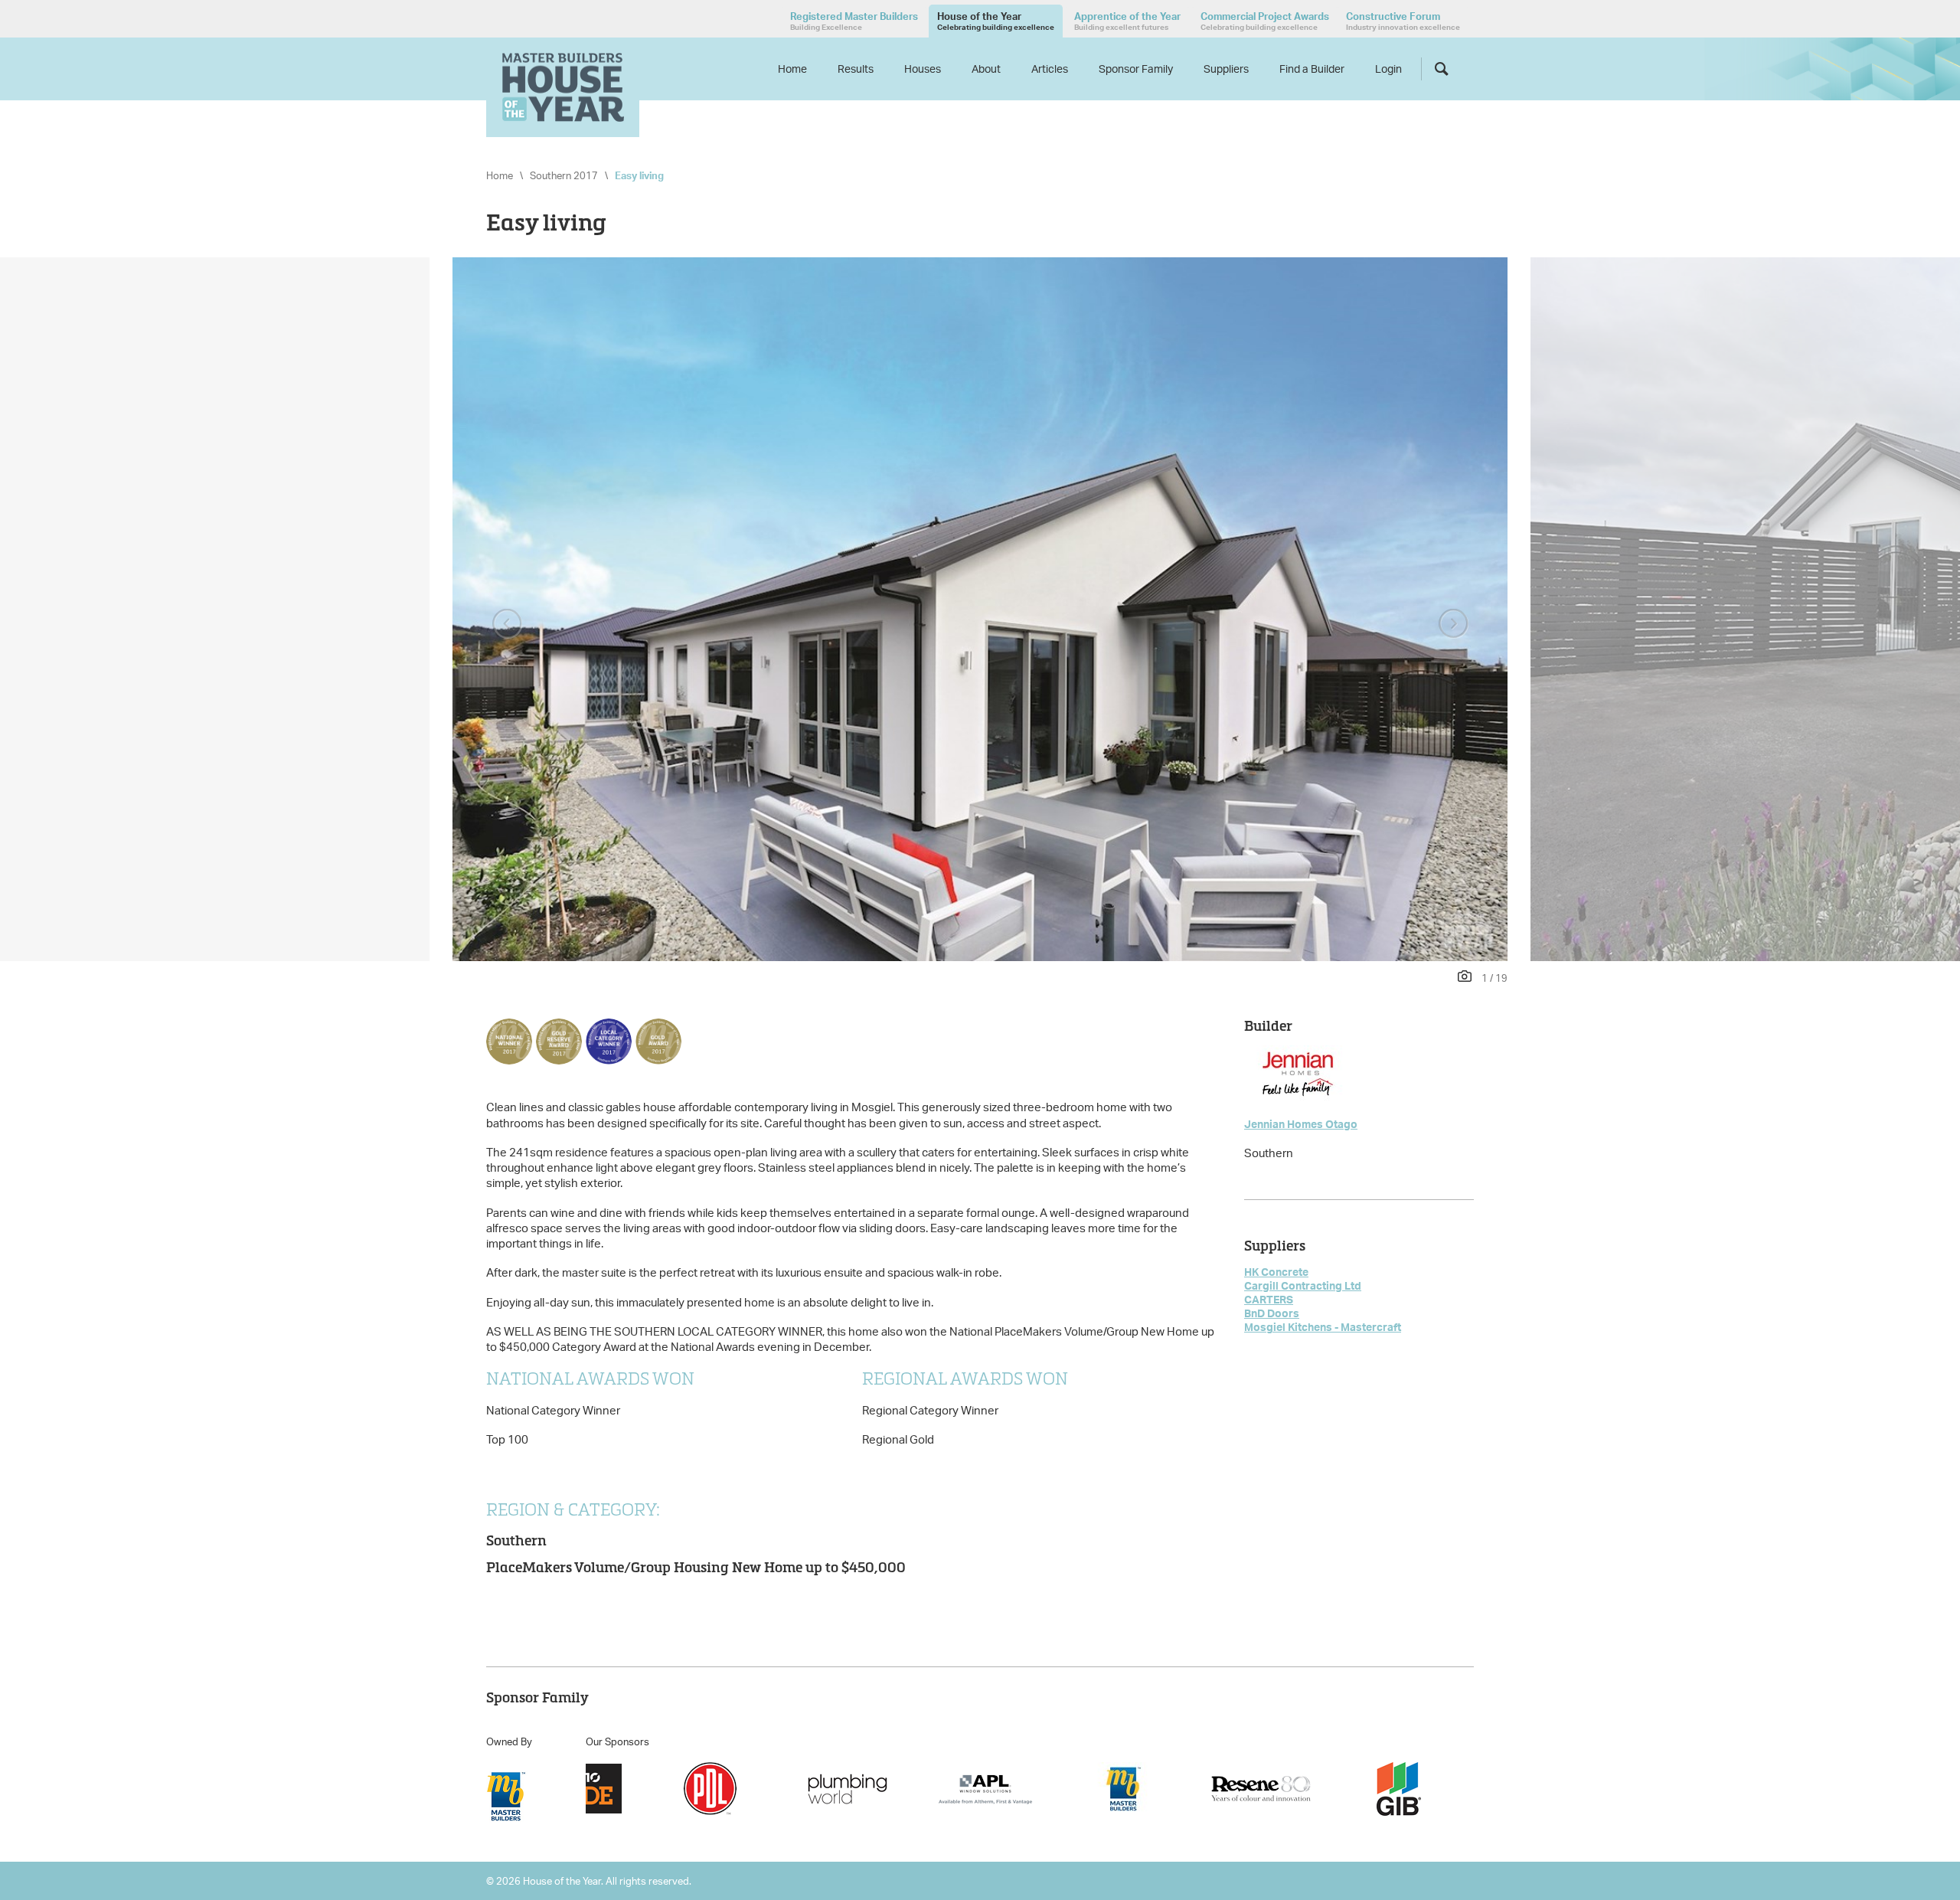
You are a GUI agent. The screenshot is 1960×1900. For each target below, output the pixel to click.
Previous (507, 624)
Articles (1050, 69)
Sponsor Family (1136, 69)
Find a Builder (1312, 69)
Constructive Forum (1403, 21)
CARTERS (1269, 1299)
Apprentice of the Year (1127, 21)
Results (856, 69)
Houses (923, 69)
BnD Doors (1272, 1313)
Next (1453, 624)
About (986, 69)
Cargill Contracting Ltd (1303, 1285)
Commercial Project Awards (1265, 21)
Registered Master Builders (854, 21)
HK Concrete (1276, 1272)
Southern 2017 (564, 175)
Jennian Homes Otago (1301, 1124)
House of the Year (996, 21)
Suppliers (1226, 69)
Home (792, 69)
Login (1388, 69)
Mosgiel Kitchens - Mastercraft (1323, 1327)
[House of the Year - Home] (563, 87)
